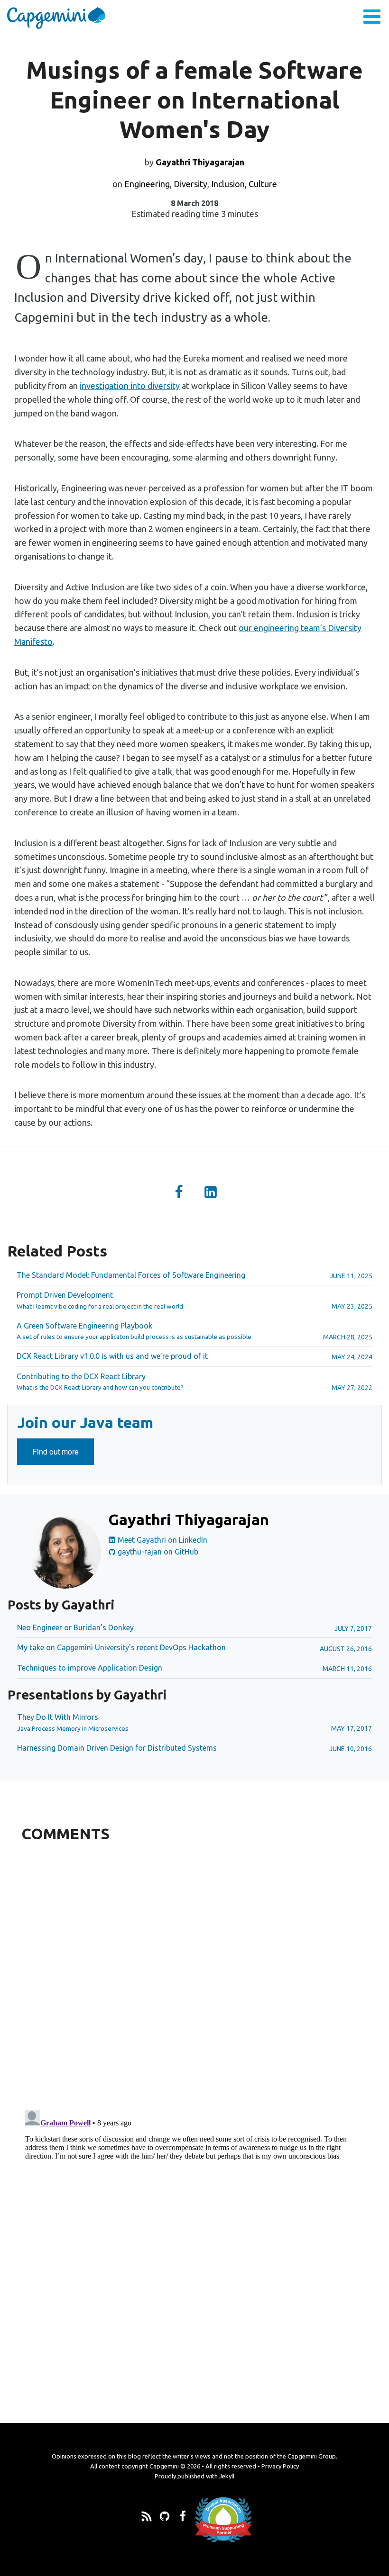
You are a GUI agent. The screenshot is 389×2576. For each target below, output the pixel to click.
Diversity (190, 184)
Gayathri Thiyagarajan (200, 162)
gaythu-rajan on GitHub (157, 1552)
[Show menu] (372, 18)
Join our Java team (85, 1422)
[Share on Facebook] (179, 1193)
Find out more (63, 1455)
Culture (263, 184)
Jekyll (227, 2476)
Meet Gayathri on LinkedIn (162, 1540)
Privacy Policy (280, 2466)
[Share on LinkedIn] (211, 1193)
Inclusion (228, 184)
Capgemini (164, 2466)
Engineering (147, 184)
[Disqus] (194, 1974)
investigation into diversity (130, 386)
